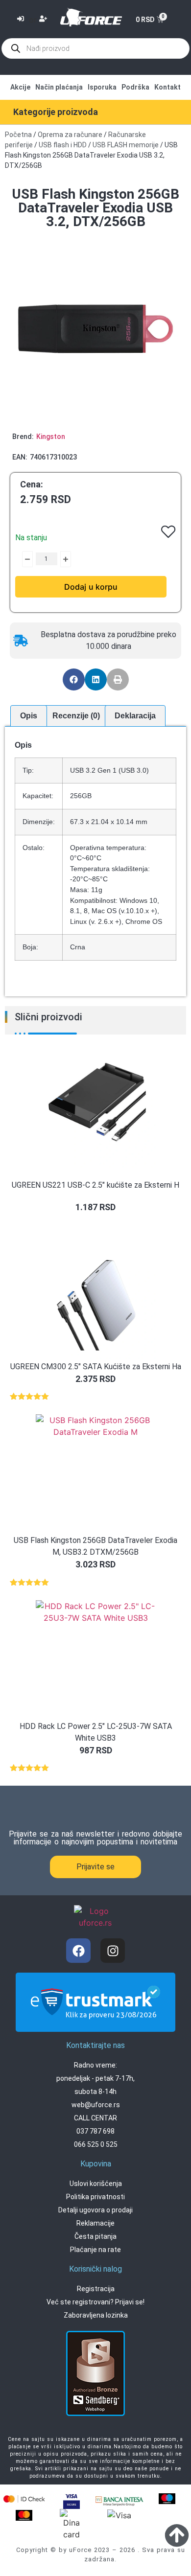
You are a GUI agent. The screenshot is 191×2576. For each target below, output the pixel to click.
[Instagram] (113, 1951)
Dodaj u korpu (91, 587)
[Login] (22, 20)
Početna (18, 135)
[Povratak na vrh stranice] (177, 2535)
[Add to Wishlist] (20, 559)
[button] (74, 679)
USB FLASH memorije (126, 145)
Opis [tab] (29, 716)
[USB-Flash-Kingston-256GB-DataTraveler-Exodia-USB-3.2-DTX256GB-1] (95, 329)
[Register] (44, 20)
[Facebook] (78, 1951)
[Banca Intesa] (119, 2500)
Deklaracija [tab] (135, 716)
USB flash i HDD (63, 145)
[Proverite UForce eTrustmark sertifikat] (95, 2024)
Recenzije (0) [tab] (76, 716)
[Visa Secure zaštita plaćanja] (72, 2500)
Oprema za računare (70, 135)
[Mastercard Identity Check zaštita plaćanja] (24, 2499)
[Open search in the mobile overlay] (95, 48)
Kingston (51, 437)
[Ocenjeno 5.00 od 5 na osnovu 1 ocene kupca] (95, 1396)
